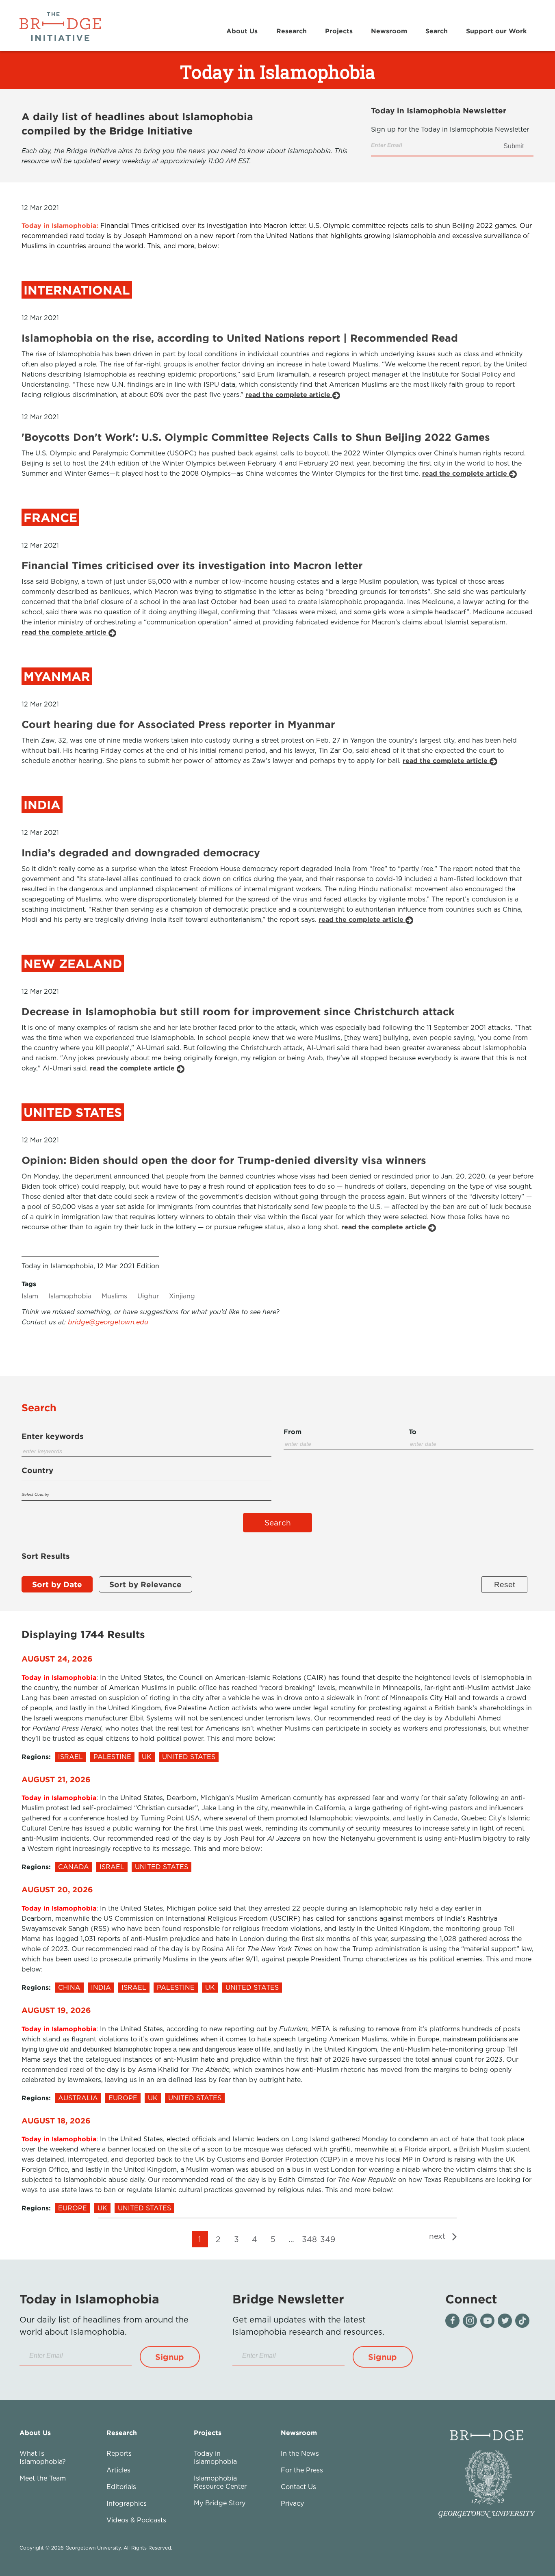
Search (437, 31)
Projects (339, 31)
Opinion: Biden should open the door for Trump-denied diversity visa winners (224, 1160)
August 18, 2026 (56, 2120)
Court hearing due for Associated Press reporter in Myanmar (178, 724)
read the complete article (289, 394)
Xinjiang (182, 1296)
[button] (170, 2357)
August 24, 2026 (57, 1658)
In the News (300, 2453)
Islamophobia (70, 1296)
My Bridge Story (220, 2503)
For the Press (302, 2470)
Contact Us (298, 2487)
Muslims (114, 1296)
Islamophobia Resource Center (220, 2482)
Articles (118, 2470)
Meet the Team (43, 2478)
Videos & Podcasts (136, 2520)
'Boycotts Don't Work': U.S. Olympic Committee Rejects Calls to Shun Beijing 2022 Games (256, 437)
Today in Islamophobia (215, 2457)
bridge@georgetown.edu (108, 1322)
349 (328, 2239)
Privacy (292, 2503)
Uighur (148, 1296)
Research (292, 31)
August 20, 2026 (57, 1889)
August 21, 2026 (56, 1779)
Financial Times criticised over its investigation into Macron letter (192, 565)
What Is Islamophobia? (43, 2457)
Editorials (121, 2487)
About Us (242, 31)
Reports (119, 2453)
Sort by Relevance (145, 1584)
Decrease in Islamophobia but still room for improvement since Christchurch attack (238, 1011)
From (293, 1432)
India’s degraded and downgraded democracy (141, 853)
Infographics (127, 2503)
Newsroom (389, 31)
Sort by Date (57, 1584)
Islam (30, 1296)
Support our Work (496, 31)
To (413, 1432)
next (439, 2236)
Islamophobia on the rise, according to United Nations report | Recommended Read (240, 338)
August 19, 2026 (56, 2010)
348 (309, 2239)
